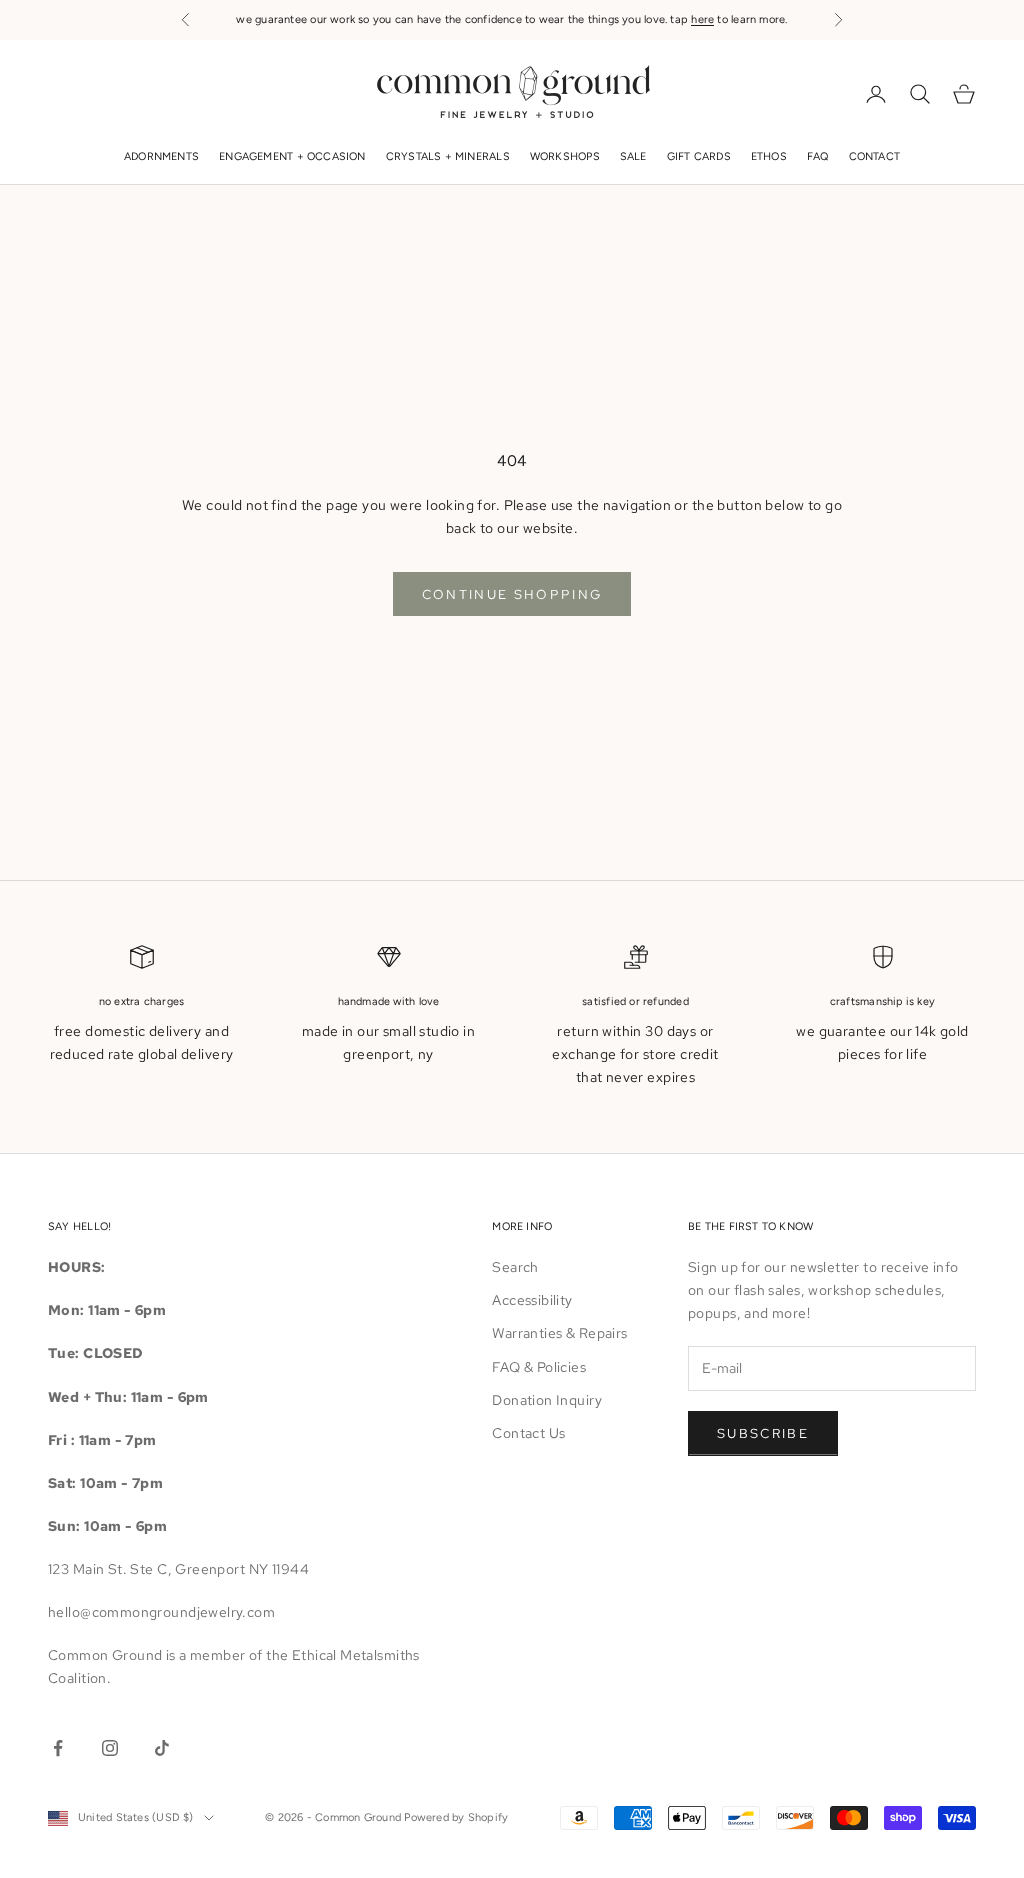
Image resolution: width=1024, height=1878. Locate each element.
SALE (633, 156)
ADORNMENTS (161, 156)
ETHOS (769, 156)
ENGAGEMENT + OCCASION (292, 156)
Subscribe (763, 1433)
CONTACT (875, 156)
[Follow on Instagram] (110, 1748)
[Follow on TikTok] (162, 1748)
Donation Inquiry (547, 1400)
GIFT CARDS (699, 156)
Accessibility (532, 1300)
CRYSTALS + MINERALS (448, 156)
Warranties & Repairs (559, 1333)
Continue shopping (512, 594)
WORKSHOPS (565, 156)
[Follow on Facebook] (58, 1748)
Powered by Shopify (456, 1817)
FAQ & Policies (539, 1367)
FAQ (818, 156)
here (702, 19)
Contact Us (528, 1433)
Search (515, 1267)
